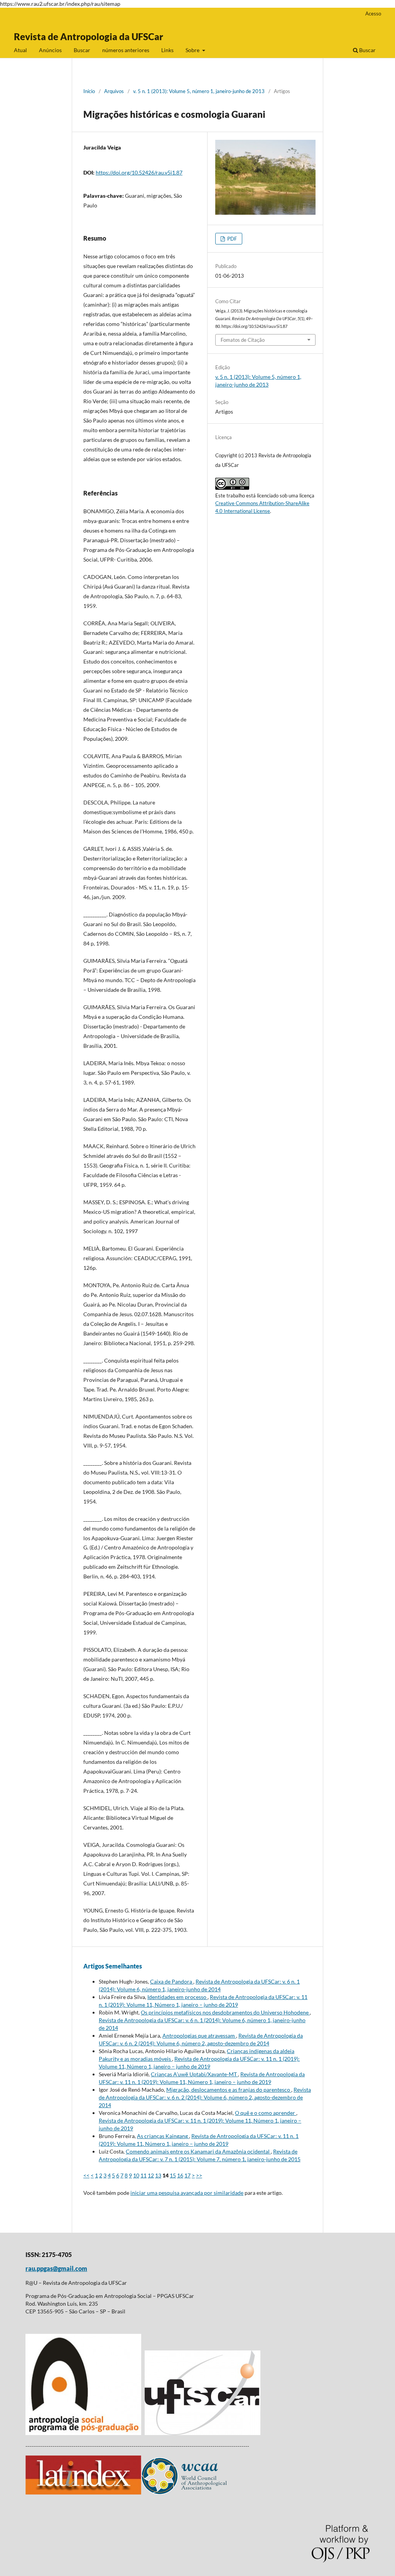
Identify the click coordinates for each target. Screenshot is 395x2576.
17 (187, 2175)
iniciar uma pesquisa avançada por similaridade (187, 2193)
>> (199, 2175)
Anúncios (50, 50)
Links (167, 50)
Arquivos (114, 91)
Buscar (82, 50)
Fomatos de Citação (243, 340)
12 (151, 2175)
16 (180, 2175)
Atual (20, 50)
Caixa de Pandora (172, 1981)
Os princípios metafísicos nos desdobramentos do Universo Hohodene (225, 2012)
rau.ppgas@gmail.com (56, 2268)
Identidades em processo (177, 1997)
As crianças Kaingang (163, 2136)
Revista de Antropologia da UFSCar (89, 36)
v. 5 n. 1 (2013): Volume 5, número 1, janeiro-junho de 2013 (199, 91)
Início (89, 91)
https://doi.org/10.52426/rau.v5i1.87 (139, 172)
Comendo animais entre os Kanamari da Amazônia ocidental (198, 2151)
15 (173, 2175)
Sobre (193, 50)
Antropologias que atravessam (199, 2036)
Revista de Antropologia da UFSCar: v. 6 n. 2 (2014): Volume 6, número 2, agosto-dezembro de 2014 (205, 2097)
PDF (231, 239)
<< (86, 2175)
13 (158, 2175)
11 (143, 2175)
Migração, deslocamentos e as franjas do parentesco (229, 2090)
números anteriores (126, 50)
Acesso (373, 14)
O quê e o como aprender (266, 2113)
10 (136, 2175)
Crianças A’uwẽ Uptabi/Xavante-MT (194, 2074)
